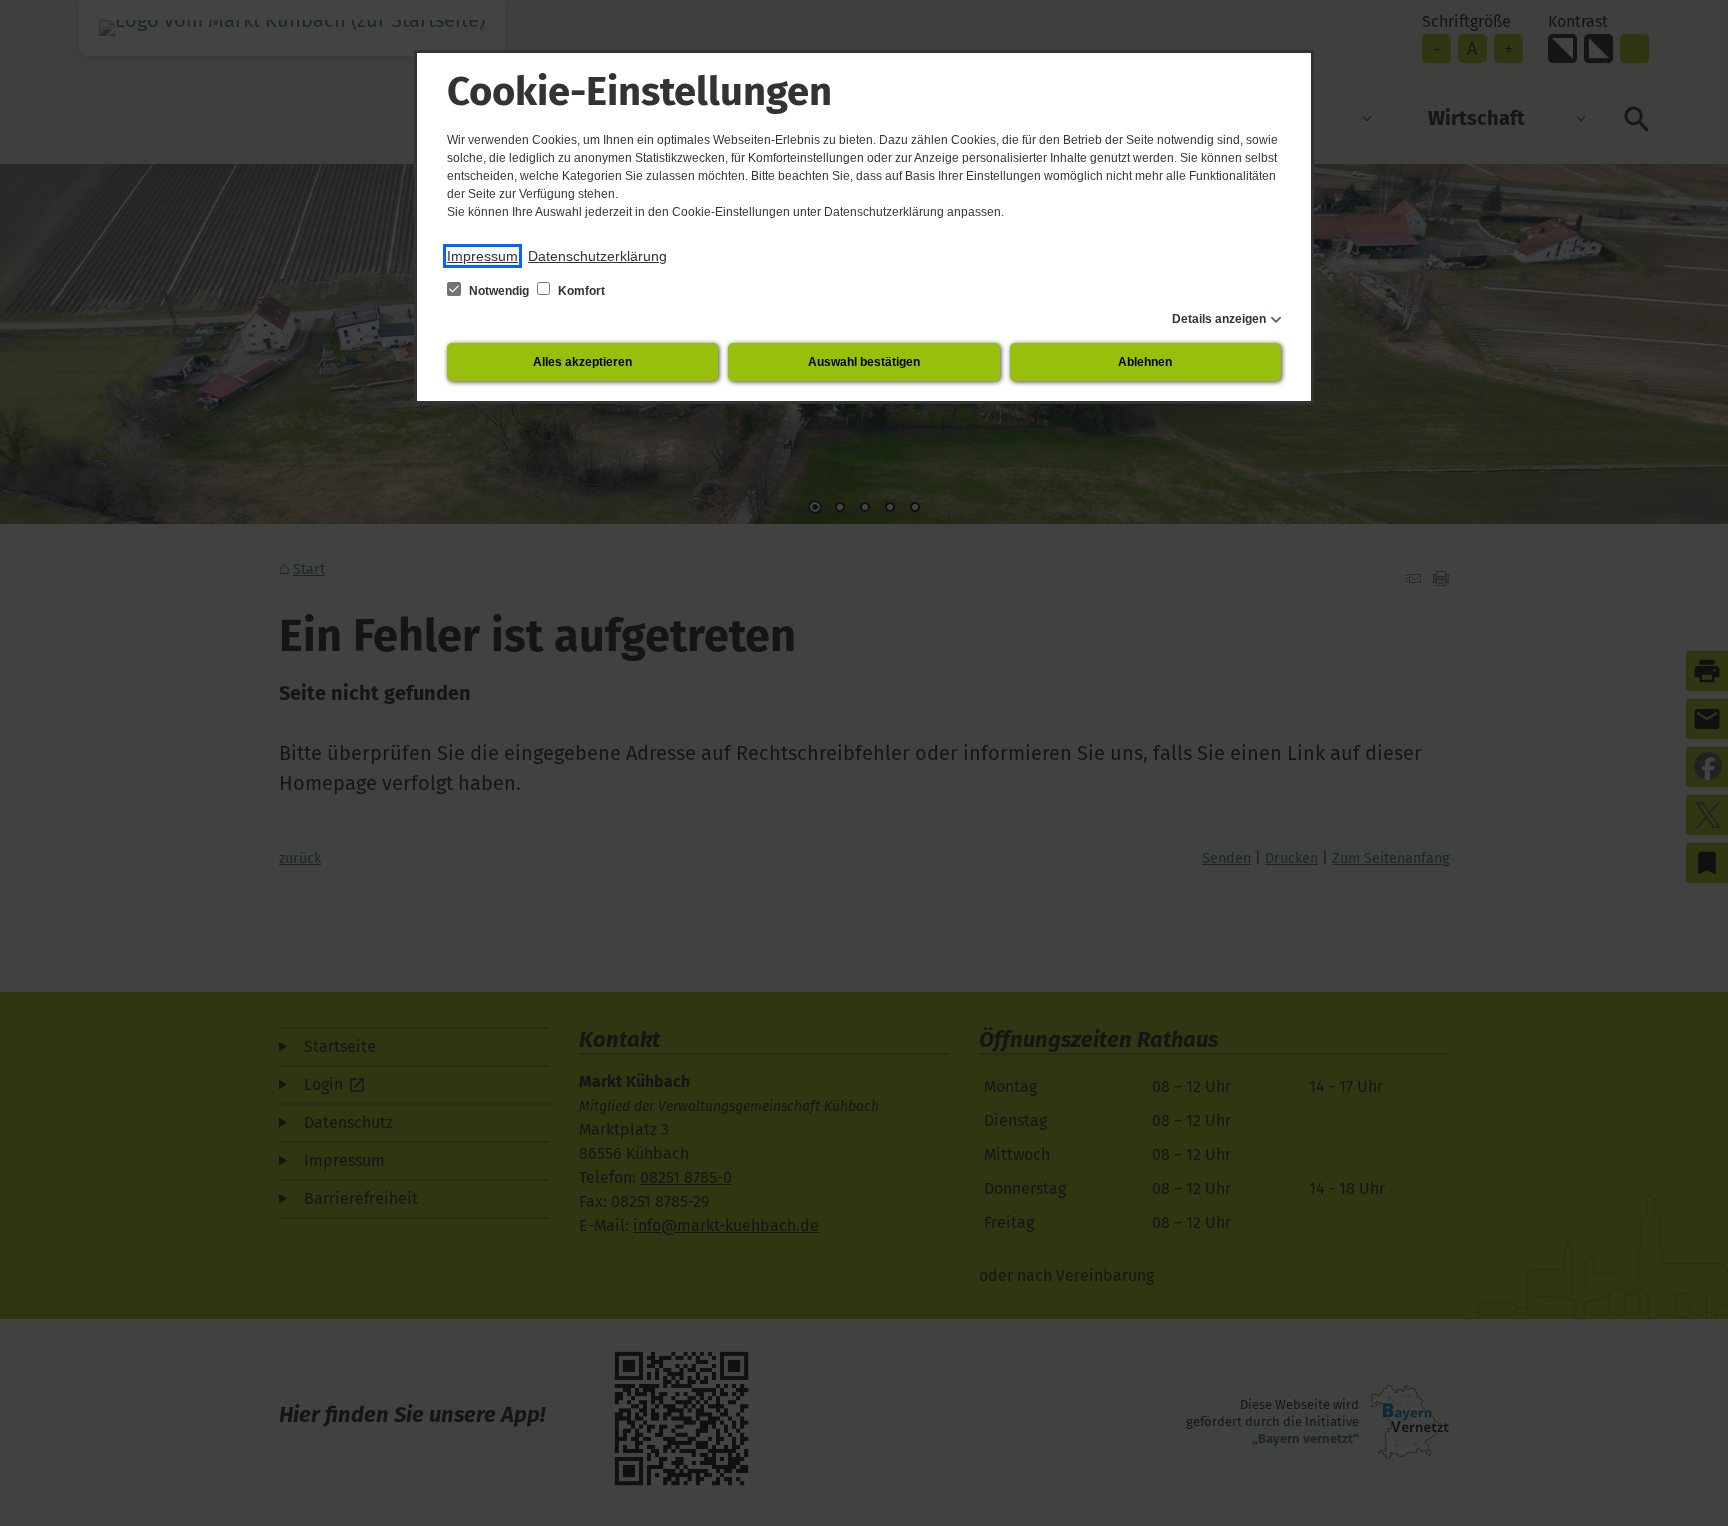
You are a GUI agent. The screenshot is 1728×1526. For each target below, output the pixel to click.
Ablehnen (1145, 362)
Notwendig (499, 291)
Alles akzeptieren (582, 362)
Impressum (482, 256)
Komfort (580, 291)
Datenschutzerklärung (597, 256)
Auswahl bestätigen (864, 362)
